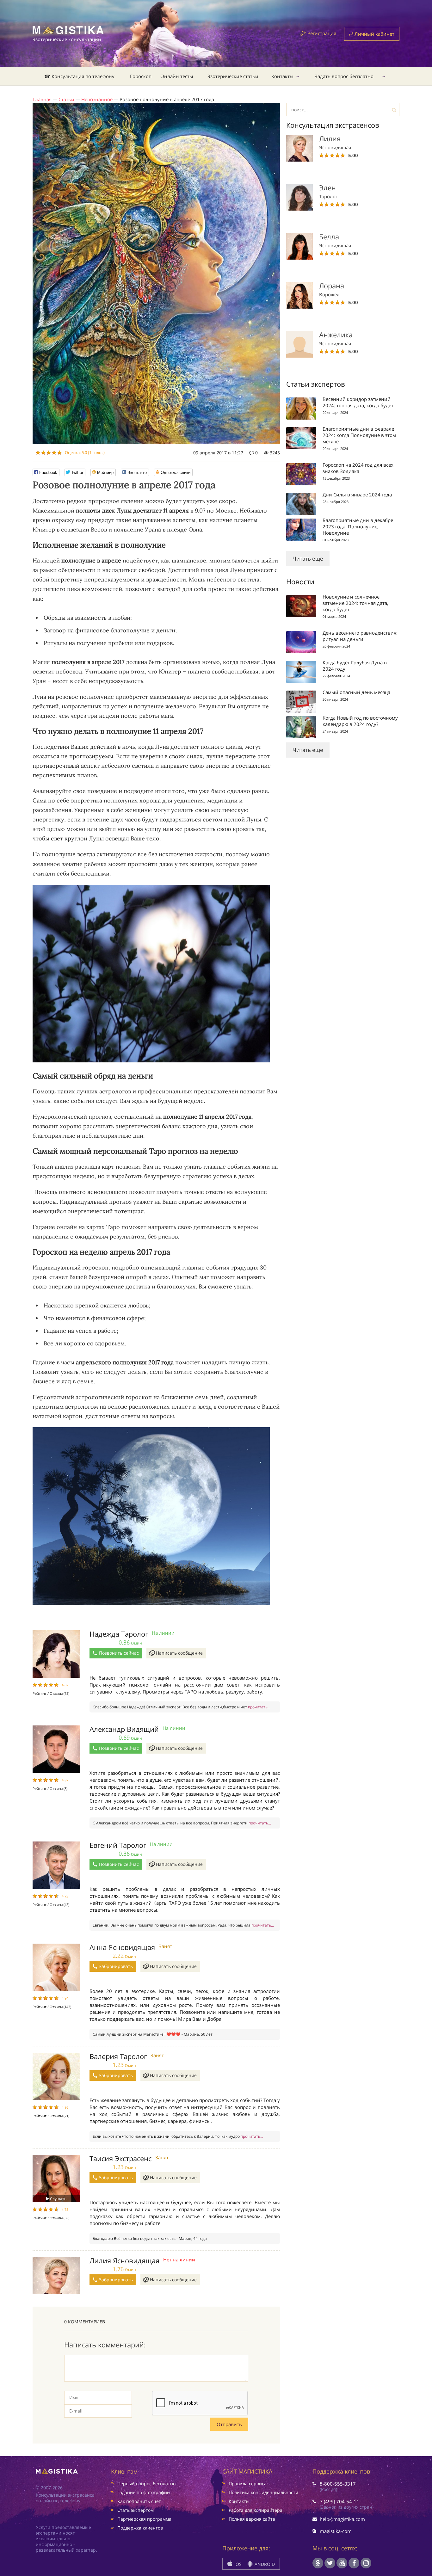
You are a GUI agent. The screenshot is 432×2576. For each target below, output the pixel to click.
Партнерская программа (144, 2519)
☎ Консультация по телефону (79, 76)
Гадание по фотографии (144, 2492)
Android (264, 2564)
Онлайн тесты (177, 76)
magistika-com (336, 2531)
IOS (237, 2564)
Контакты (282, 76)
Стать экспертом (136, 2510)
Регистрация (322, 33)
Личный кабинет (374, 34)
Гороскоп (141, 76)
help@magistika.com (342, 2519)
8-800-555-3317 (338, 2484)
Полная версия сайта (252, 2519)
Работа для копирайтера (256, 2510)
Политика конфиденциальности (263, 2492)
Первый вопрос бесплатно (146, 2484)
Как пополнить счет (139, 2501)
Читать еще (308, 559)
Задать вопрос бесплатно (344, 76)
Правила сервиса (248, 2484)
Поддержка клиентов (140, 2528)
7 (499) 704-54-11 (339, 2501)
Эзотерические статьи (233, 76)
